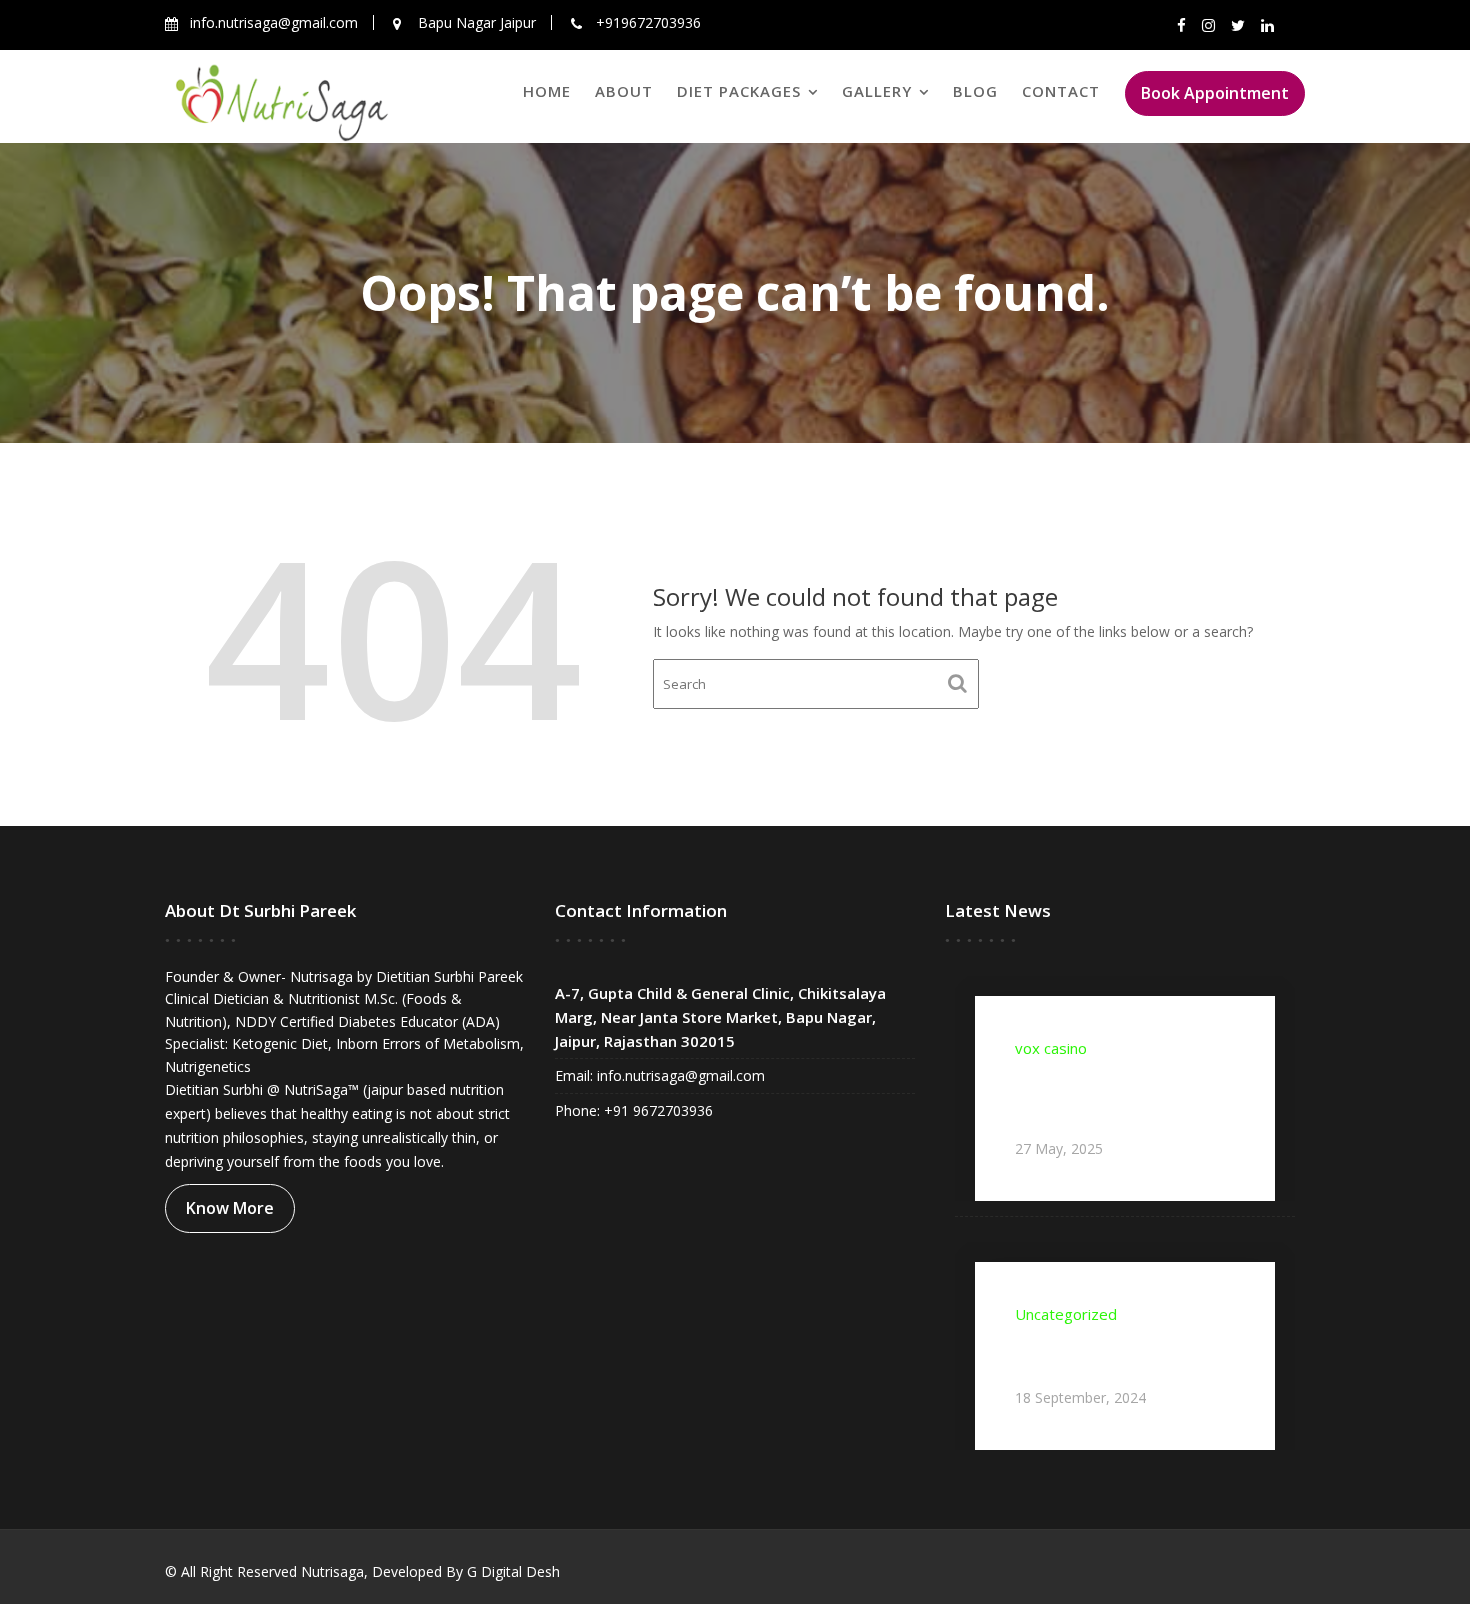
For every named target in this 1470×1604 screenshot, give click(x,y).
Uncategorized (1066, 1314)
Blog (975, 91)
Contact (1061, 91)
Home (547, 91)
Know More (230, 1208)
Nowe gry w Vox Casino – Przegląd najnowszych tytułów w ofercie (1109, 1096)
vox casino (1051, 1048)
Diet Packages (739, 91)
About (624, 91)
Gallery (877, 91)
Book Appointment (1215, 93)
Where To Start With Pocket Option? (1120, 1354)
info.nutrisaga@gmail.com (679, 1075)
